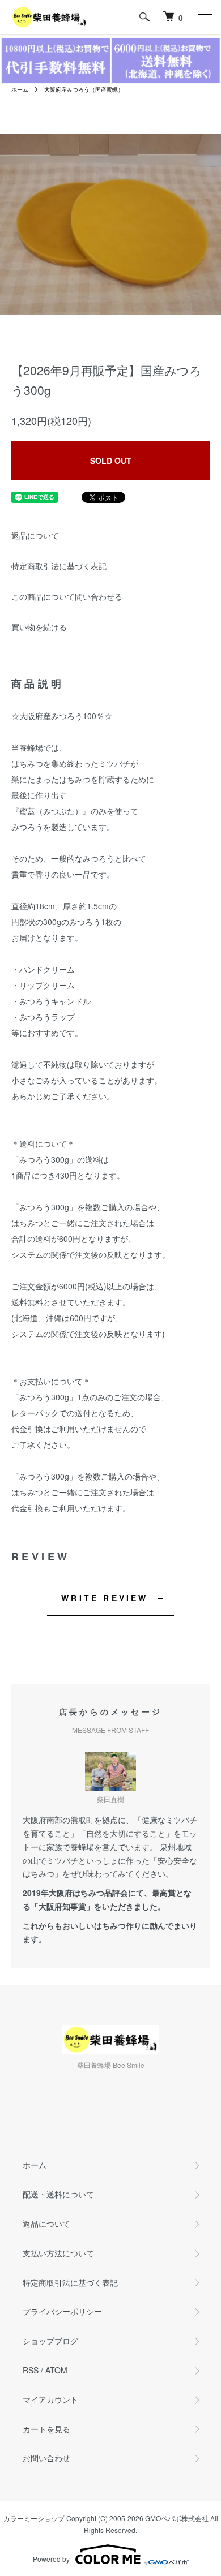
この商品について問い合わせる (67, 596)
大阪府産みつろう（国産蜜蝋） (84, 89)
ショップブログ (50, 2341)
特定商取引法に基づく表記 (59, 566)
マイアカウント (50, 2399)
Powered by (51, 2559)
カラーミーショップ (34, 2518)
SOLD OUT (111, 461)
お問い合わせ (46, 2458)
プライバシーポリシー (62, 2311)
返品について (35, 535)
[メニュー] (204, 17)
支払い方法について (58, 2253)
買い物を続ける (39, 627)
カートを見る (46, 2429)
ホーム (20, 89)
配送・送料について (58, 2194)
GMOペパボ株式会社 (177, 2518)
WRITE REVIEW (105, 1598)
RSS (31, 2370)
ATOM (56, 2370)
